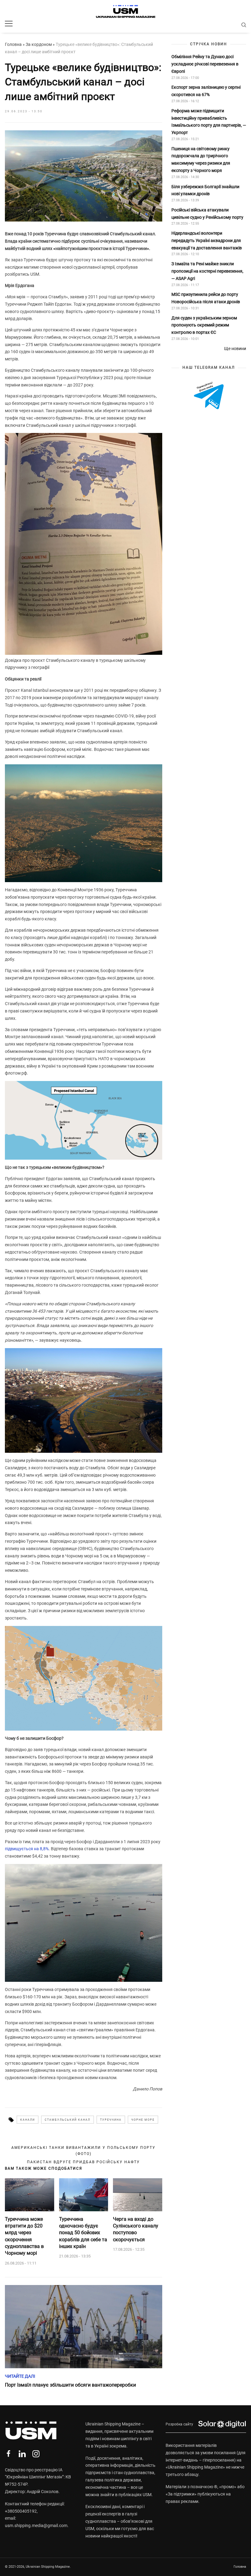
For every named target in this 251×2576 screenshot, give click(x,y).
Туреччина (111, 2120)
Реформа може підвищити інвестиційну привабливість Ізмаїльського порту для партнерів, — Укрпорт (209, 122)
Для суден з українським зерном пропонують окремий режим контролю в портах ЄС (204, 325)
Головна (13, 44)
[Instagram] (36, 2454)
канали (28, 2120)
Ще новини (235, 349)
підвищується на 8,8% (27, 1849)
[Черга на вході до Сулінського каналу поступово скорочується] (138, 2195)
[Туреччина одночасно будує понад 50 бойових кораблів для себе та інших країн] (84, 2195)
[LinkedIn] (22, 2454)
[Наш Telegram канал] (209, 396)
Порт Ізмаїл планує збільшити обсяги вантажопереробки (70, 2385)
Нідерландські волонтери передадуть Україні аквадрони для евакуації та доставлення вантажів (207, 240)
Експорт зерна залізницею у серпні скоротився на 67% (206, 91)
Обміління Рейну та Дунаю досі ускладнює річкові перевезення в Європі (205, 64)
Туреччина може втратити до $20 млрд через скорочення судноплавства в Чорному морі (24, 2236)
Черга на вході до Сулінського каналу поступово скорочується (136, 2229)
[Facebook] (8, 2454)
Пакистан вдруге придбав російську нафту (83, 2162)
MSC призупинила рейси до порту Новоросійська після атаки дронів (206, 298)
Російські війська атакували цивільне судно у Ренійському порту (208, 214)
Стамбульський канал (67, 2120)
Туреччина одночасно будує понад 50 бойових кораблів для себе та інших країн (83, 2233)
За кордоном (39, 44)
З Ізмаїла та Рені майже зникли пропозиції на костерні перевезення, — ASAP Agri (207, 271)
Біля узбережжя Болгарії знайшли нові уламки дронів (205, 190)
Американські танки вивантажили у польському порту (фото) (83, 2151)
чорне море (143, 2120)
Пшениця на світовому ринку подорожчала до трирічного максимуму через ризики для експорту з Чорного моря (201, 160)
